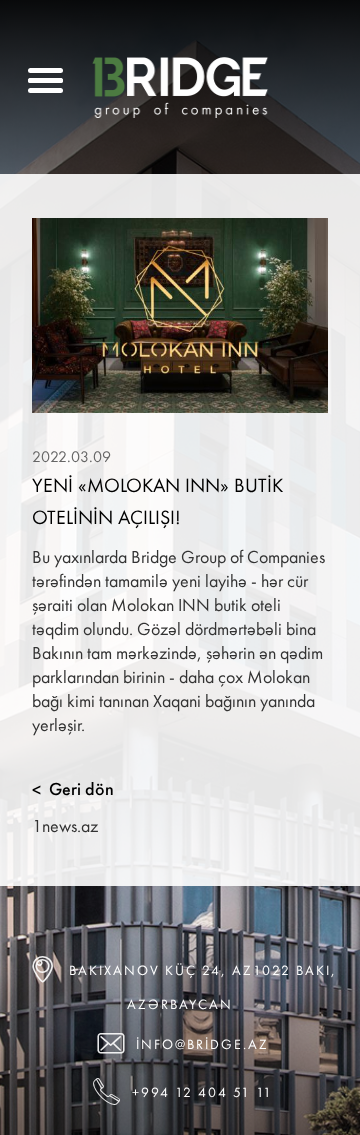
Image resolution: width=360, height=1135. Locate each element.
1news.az (65, 825)
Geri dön (73, 789)
